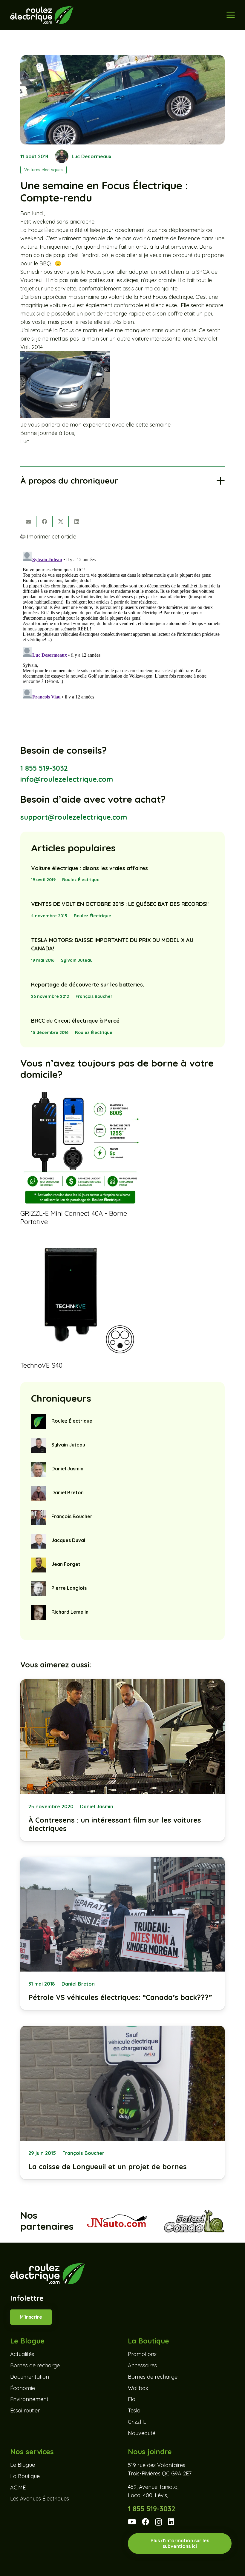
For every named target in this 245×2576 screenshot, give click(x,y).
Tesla (134, 2410)
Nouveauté (142, 2433)
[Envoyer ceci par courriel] (28, 521)
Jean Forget (66, 1564)
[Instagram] (159, 2522)
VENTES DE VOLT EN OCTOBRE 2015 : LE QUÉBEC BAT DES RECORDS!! (120, 904)
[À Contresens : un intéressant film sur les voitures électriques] (122, 1760)
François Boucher (94, 996)
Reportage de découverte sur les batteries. (88, 985)
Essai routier (25, 2410)
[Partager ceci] (45, 521)
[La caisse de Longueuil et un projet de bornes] (122, 2102)
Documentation (30, 2377)
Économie (23, 2388)
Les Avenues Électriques (40, 2499)
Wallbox (138, 2388)
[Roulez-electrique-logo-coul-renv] (42, 15)
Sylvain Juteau (77, 960)
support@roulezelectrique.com (74, 817)
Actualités (22, 2354)
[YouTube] (132, 2522)
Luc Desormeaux (92, 156)
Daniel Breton (68, 1492)
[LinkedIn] (171, 2522)
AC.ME (18, 2487)
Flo (132, 2399)
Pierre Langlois (69, 1588)
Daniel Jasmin (67, 1469)
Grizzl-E (137, 2422)
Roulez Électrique (81, 880)
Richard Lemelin (70, 1612)
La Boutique (25, 2476)
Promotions (142, 2354)
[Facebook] (146, 2522)
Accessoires (142, 2365)
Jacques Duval (68, 1540)
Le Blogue (23, 2465)
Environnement (29, 2399)
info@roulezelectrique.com (67, 779)
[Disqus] (122, 624)
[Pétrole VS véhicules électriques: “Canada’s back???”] (122, 1933)
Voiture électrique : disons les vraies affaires (89, 868)
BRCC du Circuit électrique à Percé (75, 1021)
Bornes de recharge (35, 2365)
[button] (231, 15)
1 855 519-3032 (44, 768)
